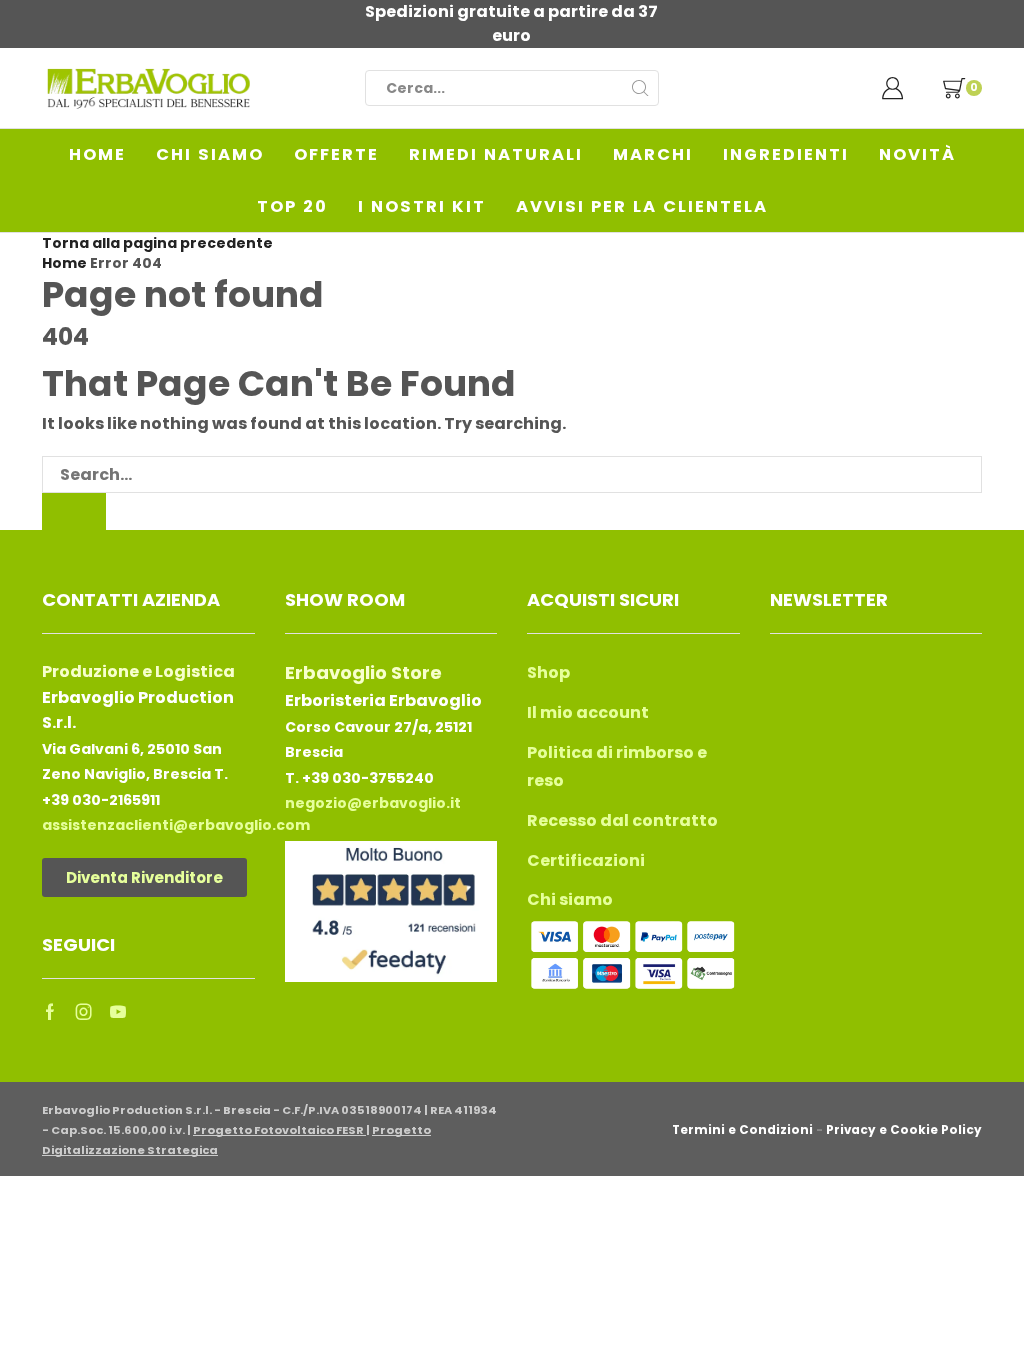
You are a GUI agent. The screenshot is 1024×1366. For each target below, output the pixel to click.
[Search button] (641, 88)
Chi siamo (570, 899)
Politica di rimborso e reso (617, 767)
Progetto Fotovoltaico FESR (279, 1130)
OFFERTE (336, 154)
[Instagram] (84, 1012)
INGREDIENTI (786, 154)
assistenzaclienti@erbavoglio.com (176, 825)
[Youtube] (118, 1012)
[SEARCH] (74, 511)
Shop (548, 672)
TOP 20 (292, 206)
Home (64, 263)
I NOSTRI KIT (422, 206)
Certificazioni (586, 860)
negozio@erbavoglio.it (373, 803)
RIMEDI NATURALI (496, 154)
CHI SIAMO (210, 154)
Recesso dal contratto (622, 820)
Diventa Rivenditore (144, 877)
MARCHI (653, 154)
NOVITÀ (917, 154)
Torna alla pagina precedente (157, 243)
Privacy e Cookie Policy (904, 1130)
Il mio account (588, 712)
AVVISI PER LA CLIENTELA (642, 206)
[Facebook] (50, 1012)
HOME (97, 154)
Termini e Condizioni (742, 1130)
